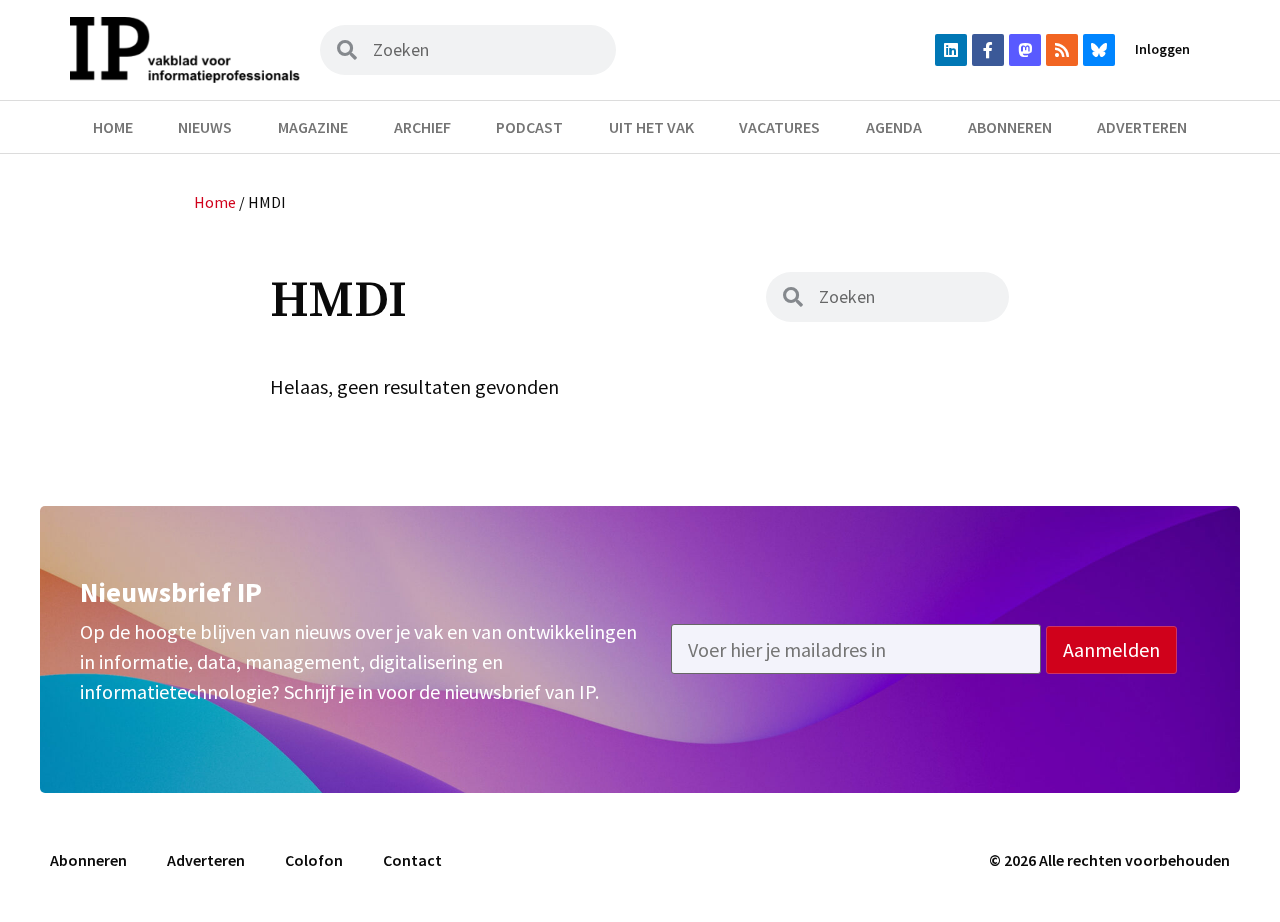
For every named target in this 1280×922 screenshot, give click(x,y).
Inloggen (1162, 49)
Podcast (529, 127)
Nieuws (205, 127)
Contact (412, 860)
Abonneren (1010, 127)
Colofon (314, 860)
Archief (422, 127)
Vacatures (779, 127)
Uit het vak (651, 127)
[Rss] (1062, 50)
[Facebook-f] (988, 50)
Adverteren (1142, 127)
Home (113, 127)
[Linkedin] (951, 50)
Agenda (894, 127)
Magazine (313, 127)
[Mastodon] (1025, 50)
